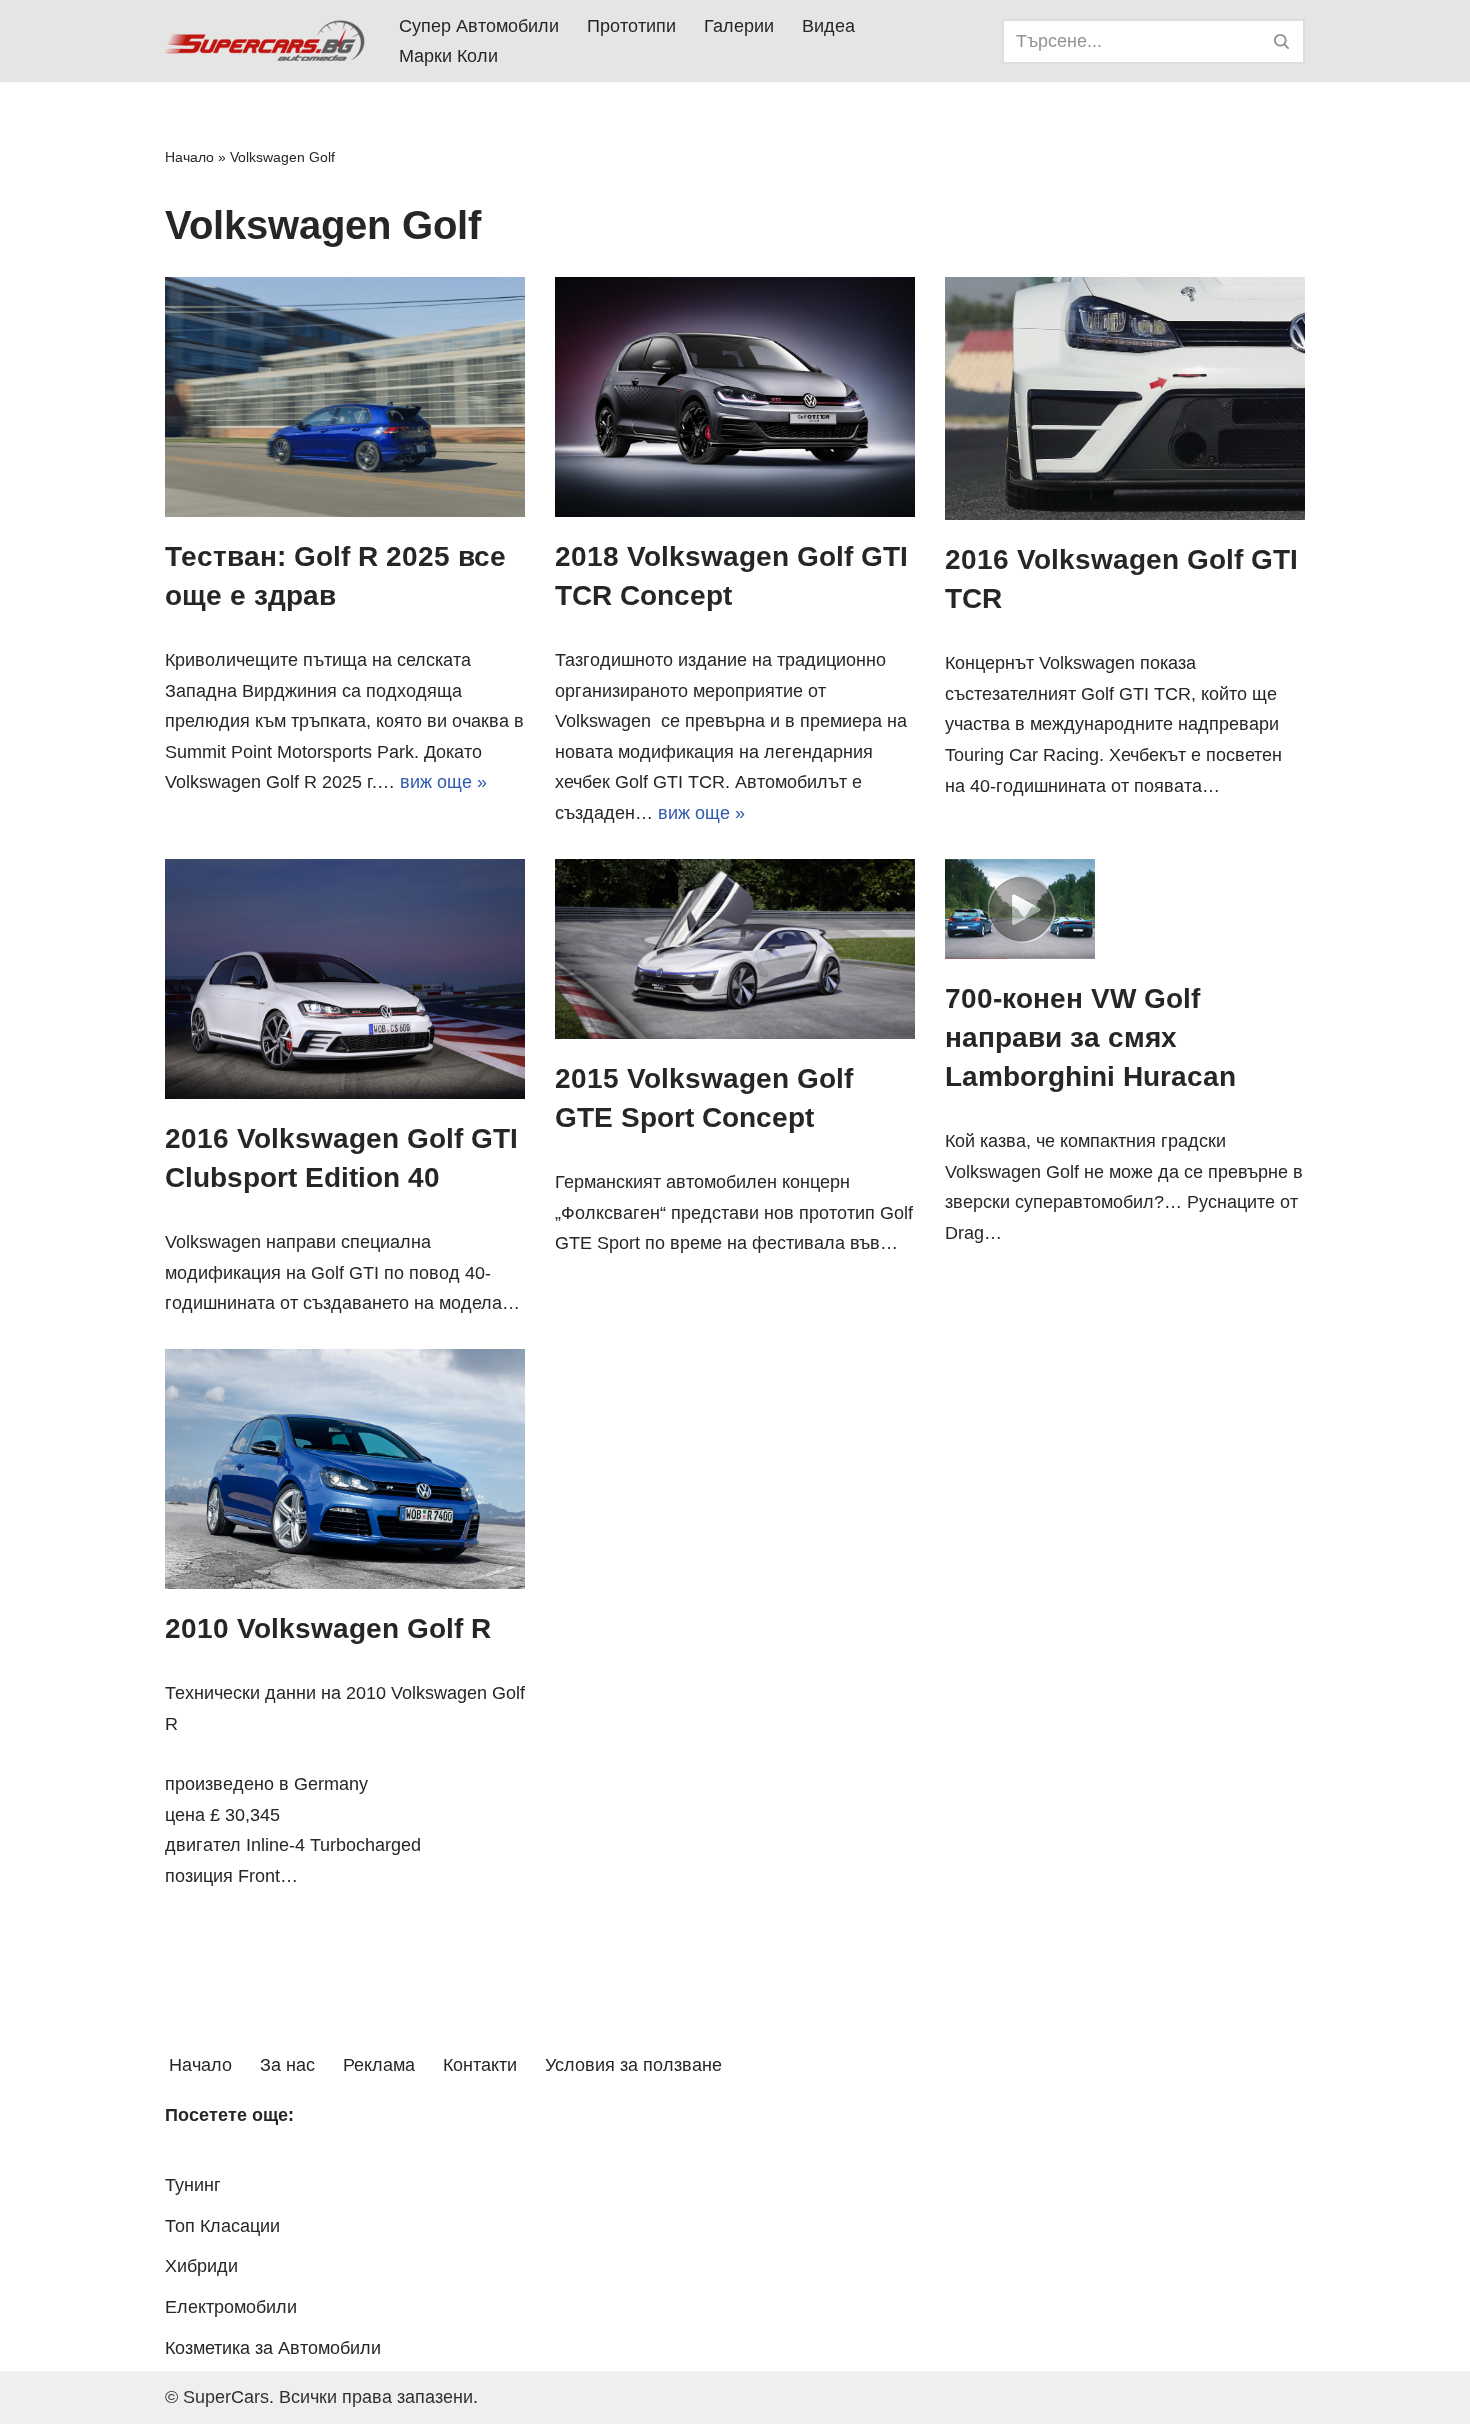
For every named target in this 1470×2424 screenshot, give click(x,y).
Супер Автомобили (479, 26)
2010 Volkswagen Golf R (328, 1628)
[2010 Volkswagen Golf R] (345, 1469)
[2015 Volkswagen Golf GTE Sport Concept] (735, 949)
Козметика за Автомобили (273, 2348)
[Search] (1282, 41)
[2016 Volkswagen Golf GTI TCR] (1125, 398)
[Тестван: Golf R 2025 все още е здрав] (345, 397)
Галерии (739, 26)
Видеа (828, 26)
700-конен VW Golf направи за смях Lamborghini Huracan (1090, 1037)
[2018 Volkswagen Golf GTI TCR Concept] (735, 397)
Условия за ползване (633, 2065)
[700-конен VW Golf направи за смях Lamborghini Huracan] (1125, 909)
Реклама (379, 2065)
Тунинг (193, 2185)
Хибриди (201, 2266)
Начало (189, 157)
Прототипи (631, 26)
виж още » (443, 782)
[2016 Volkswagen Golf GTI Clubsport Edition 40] (345, 979)
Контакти (480, 2065)
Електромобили (231, 2307)
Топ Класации (222, 2226)
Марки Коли (448, 56)
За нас (287, 2065)
